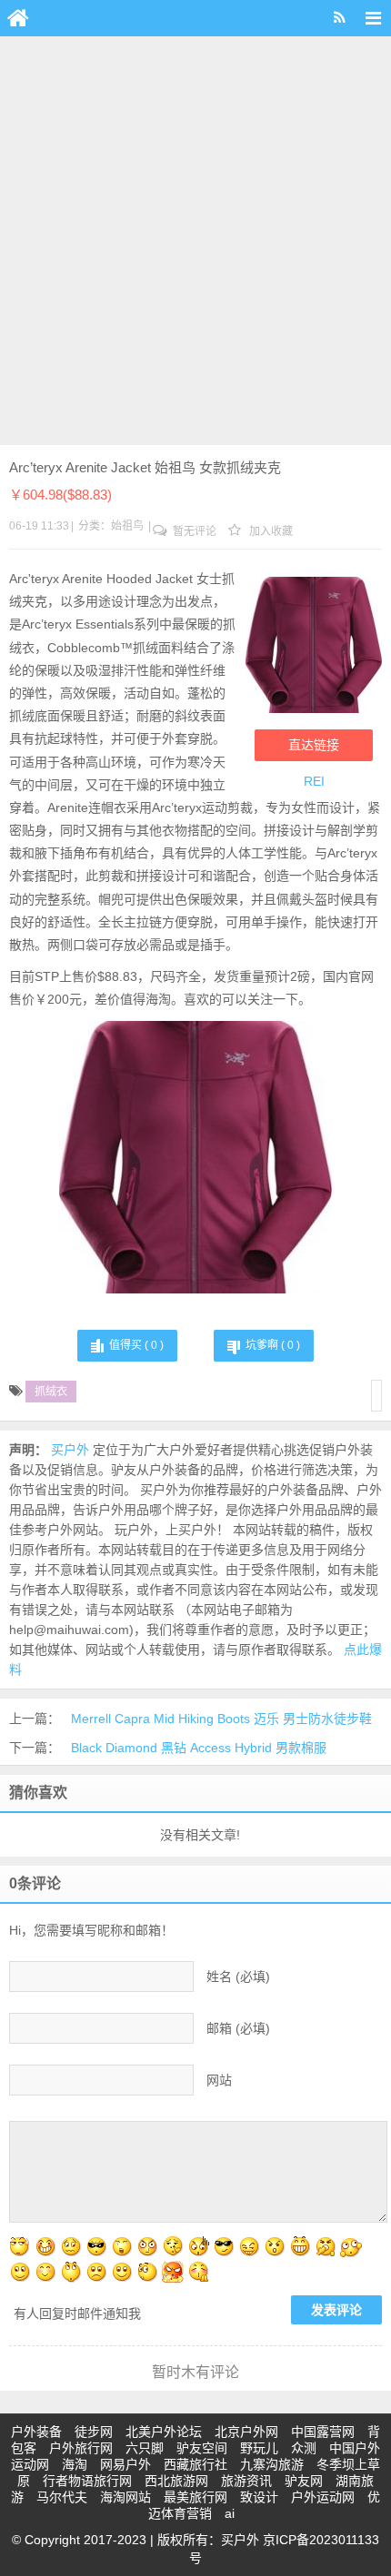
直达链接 (314, 745)
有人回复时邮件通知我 (77, 2313)
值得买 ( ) (136, 1345)
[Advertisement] (195, 241)
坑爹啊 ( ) (273, 1345)
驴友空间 (202, 2448)
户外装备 (36, 2432)
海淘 (75, 2464)
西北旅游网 (176, 2481)
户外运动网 (323, 2497)
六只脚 (145, 2448)
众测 (304, 2448)
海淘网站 (125, 2497)
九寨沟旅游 (272, 2464)
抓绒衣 (51, 1392)
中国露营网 (323, 2432)
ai (230, 2513)
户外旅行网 (81, 2448)
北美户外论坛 (164, 2432)
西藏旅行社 (195, 2464)
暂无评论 (193, 531)
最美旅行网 (195, 2497)
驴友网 (304, 2481)
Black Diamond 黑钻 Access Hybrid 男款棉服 (199, 1748)
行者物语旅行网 (87, 2481)
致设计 (259, 2497)
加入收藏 (270, 531)
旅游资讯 (246, 2481)
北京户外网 (246, 2432)
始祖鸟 (127, 526)
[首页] (18, 18)
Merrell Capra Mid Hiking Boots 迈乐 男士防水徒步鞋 (221, 1719)
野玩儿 (259, 2448)
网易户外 (125, 2464)
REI (314, 781)
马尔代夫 (62, 2497)
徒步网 (94, 2432)
